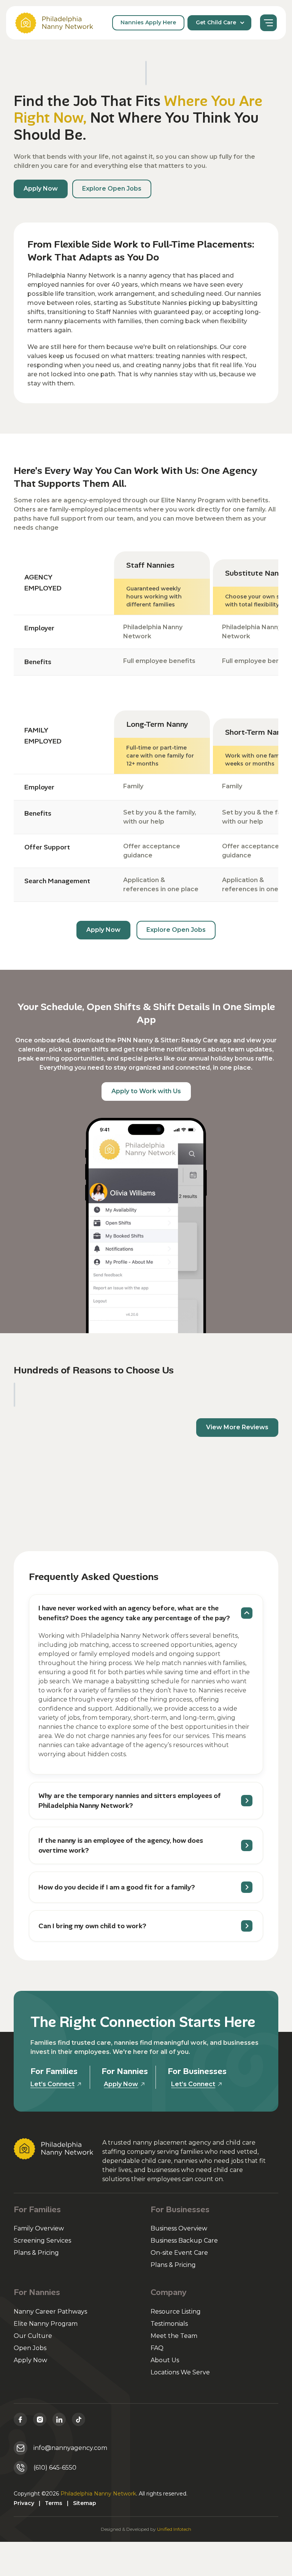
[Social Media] (20, 2419)
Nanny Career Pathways (50, 2312)
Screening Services (42, 2241)
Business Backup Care (184, 2241)
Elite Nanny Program (46, 2324)
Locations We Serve (180, 2372)
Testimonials (169, 2324)
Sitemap (85, 2503)
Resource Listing (176, 2312)
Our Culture (33, 2336)
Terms (54, 2503)
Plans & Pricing (36, 2253)
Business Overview (179, 2228)
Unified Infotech (174, 2529)
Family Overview (39, 2228)
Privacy (24, 2503)
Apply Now (30, 2360)
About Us (165, 2360)
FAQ (157, 2348)
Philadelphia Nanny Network (98, 2494)
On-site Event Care (179, 2253)
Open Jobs (30, 2348)
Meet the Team (174, 2336)
